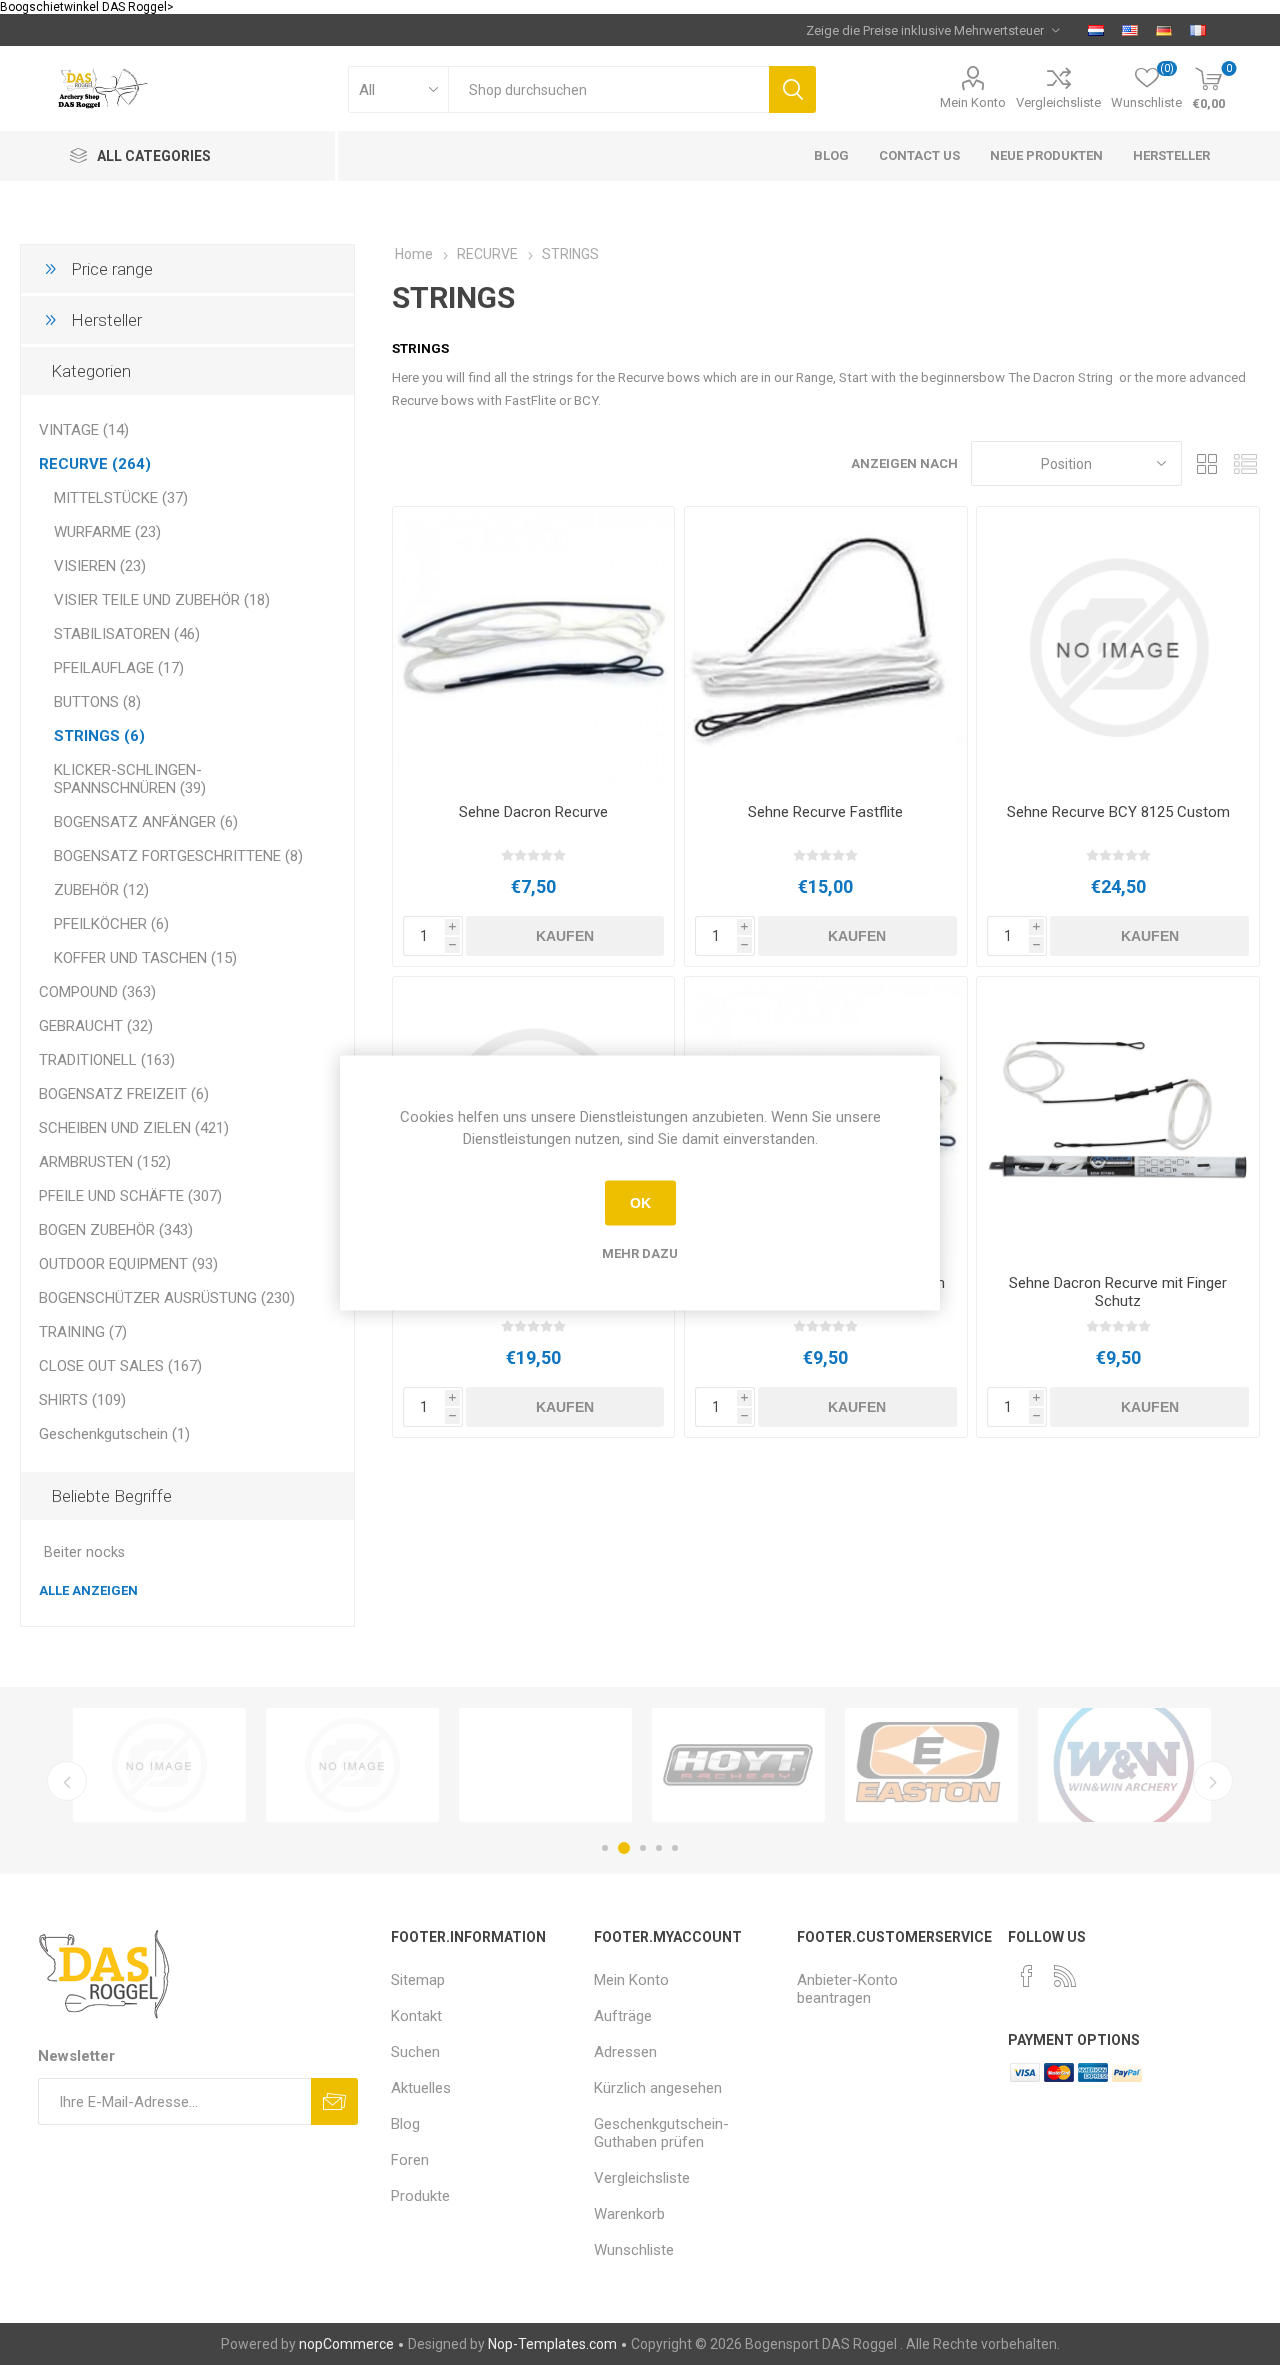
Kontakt (416, 2016)
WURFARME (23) (107, 532)
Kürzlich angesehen (658, 2088)
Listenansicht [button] (1245, 463)
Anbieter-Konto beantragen (847, 1989)
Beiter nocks (84, 1552)
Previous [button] (67, 1781)
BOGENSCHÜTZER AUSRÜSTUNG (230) (167, 1298)
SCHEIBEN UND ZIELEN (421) (134, 1128)
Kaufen (565, 936)
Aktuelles (421, 2088)
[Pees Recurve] (825, 647)
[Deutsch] (1164, 30)
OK (640, 1203)
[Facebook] (1027, 1976)
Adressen (625, 2052)
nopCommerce (346, 2344)
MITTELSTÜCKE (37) (121, 498)
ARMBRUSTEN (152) (105, 1162)
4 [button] (659, 1848)
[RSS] (1065, 1976)
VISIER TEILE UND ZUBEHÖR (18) (162, 600)
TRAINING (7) (83, 1332)
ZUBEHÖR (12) (101, 890)
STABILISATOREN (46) (127, 634)
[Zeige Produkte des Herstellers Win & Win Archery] (1124, 1765)
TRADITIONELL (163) (107, 1060)
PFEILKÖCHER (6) (111, 924)
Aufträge (623, 2016)
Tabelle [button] (1207, 463)
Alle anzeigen (88, 1590)
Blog (405, 2124)
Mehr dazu (640, 1252)
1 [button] (605, 1848)
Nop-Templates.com (552, 2344)
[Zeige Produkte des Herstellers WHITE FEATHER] (545, 1765)
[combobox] (608, 89)
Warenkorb (629, 2214)
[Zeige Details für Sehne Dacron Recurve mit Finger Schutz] (1117, 1117)
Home (414, 254)
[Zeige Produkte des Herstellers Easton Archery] (931, 1765)
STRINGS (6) (99, 736)
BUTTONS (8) (97, 702)
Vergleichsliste (1058, 102)
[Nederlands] (1096, 30)
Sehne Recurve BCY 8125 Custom (1118, 812)
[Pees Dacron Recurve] (533, 647)
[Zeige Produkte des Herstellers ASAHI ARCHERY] (159, 1765)
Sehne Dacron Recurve (533, 812)
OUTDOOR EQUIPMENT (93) (128, 1264)
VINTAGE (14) (84, 430)
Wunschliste (634, 2250)
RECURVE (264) (95, 464)
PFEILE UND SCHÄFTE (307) (130, 1196)
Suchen (792, 89)
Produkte (420, 2196)
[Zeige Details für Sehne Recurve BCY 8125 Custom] (1117, 647)
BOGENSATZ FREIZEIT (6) (124, 1094)
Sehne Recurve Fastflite (825, 812)
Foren (410, 2160)
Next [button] (1213, 1781)
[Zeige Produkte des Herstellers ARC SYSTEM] (352, 1765)
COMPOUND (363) (97, 992)
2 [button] (624, 1848)
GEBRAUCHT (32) (96, 1026)
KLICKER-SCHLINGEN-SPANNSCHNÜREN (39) (130, 779)
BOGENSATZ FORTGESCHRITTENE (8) (178, 856)
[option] (159, 1765)
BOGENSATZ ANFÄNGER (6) (146, 822)
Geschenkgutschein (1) (114, 1434)
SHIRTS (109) (82, 1400)
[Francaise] (1198, 30)
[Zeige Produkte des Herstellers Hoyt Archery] (738, 1765)
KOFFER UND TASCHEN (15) (145, 958)
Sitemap (418, 1980)
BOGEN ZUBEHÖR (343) (116, 1230)
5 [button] (675, 1848)
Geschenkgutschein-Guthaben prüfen (661, 2133)
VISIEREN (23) (100, 566)
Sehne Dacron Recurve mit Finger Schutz (1118, 1292)
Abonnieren (334, 2101)
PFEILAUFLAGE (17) (119, 668)
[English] (1130, 30)
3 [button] (643, 1848)
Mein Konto (973, 102)
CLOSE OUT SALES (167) (120, 1366)
